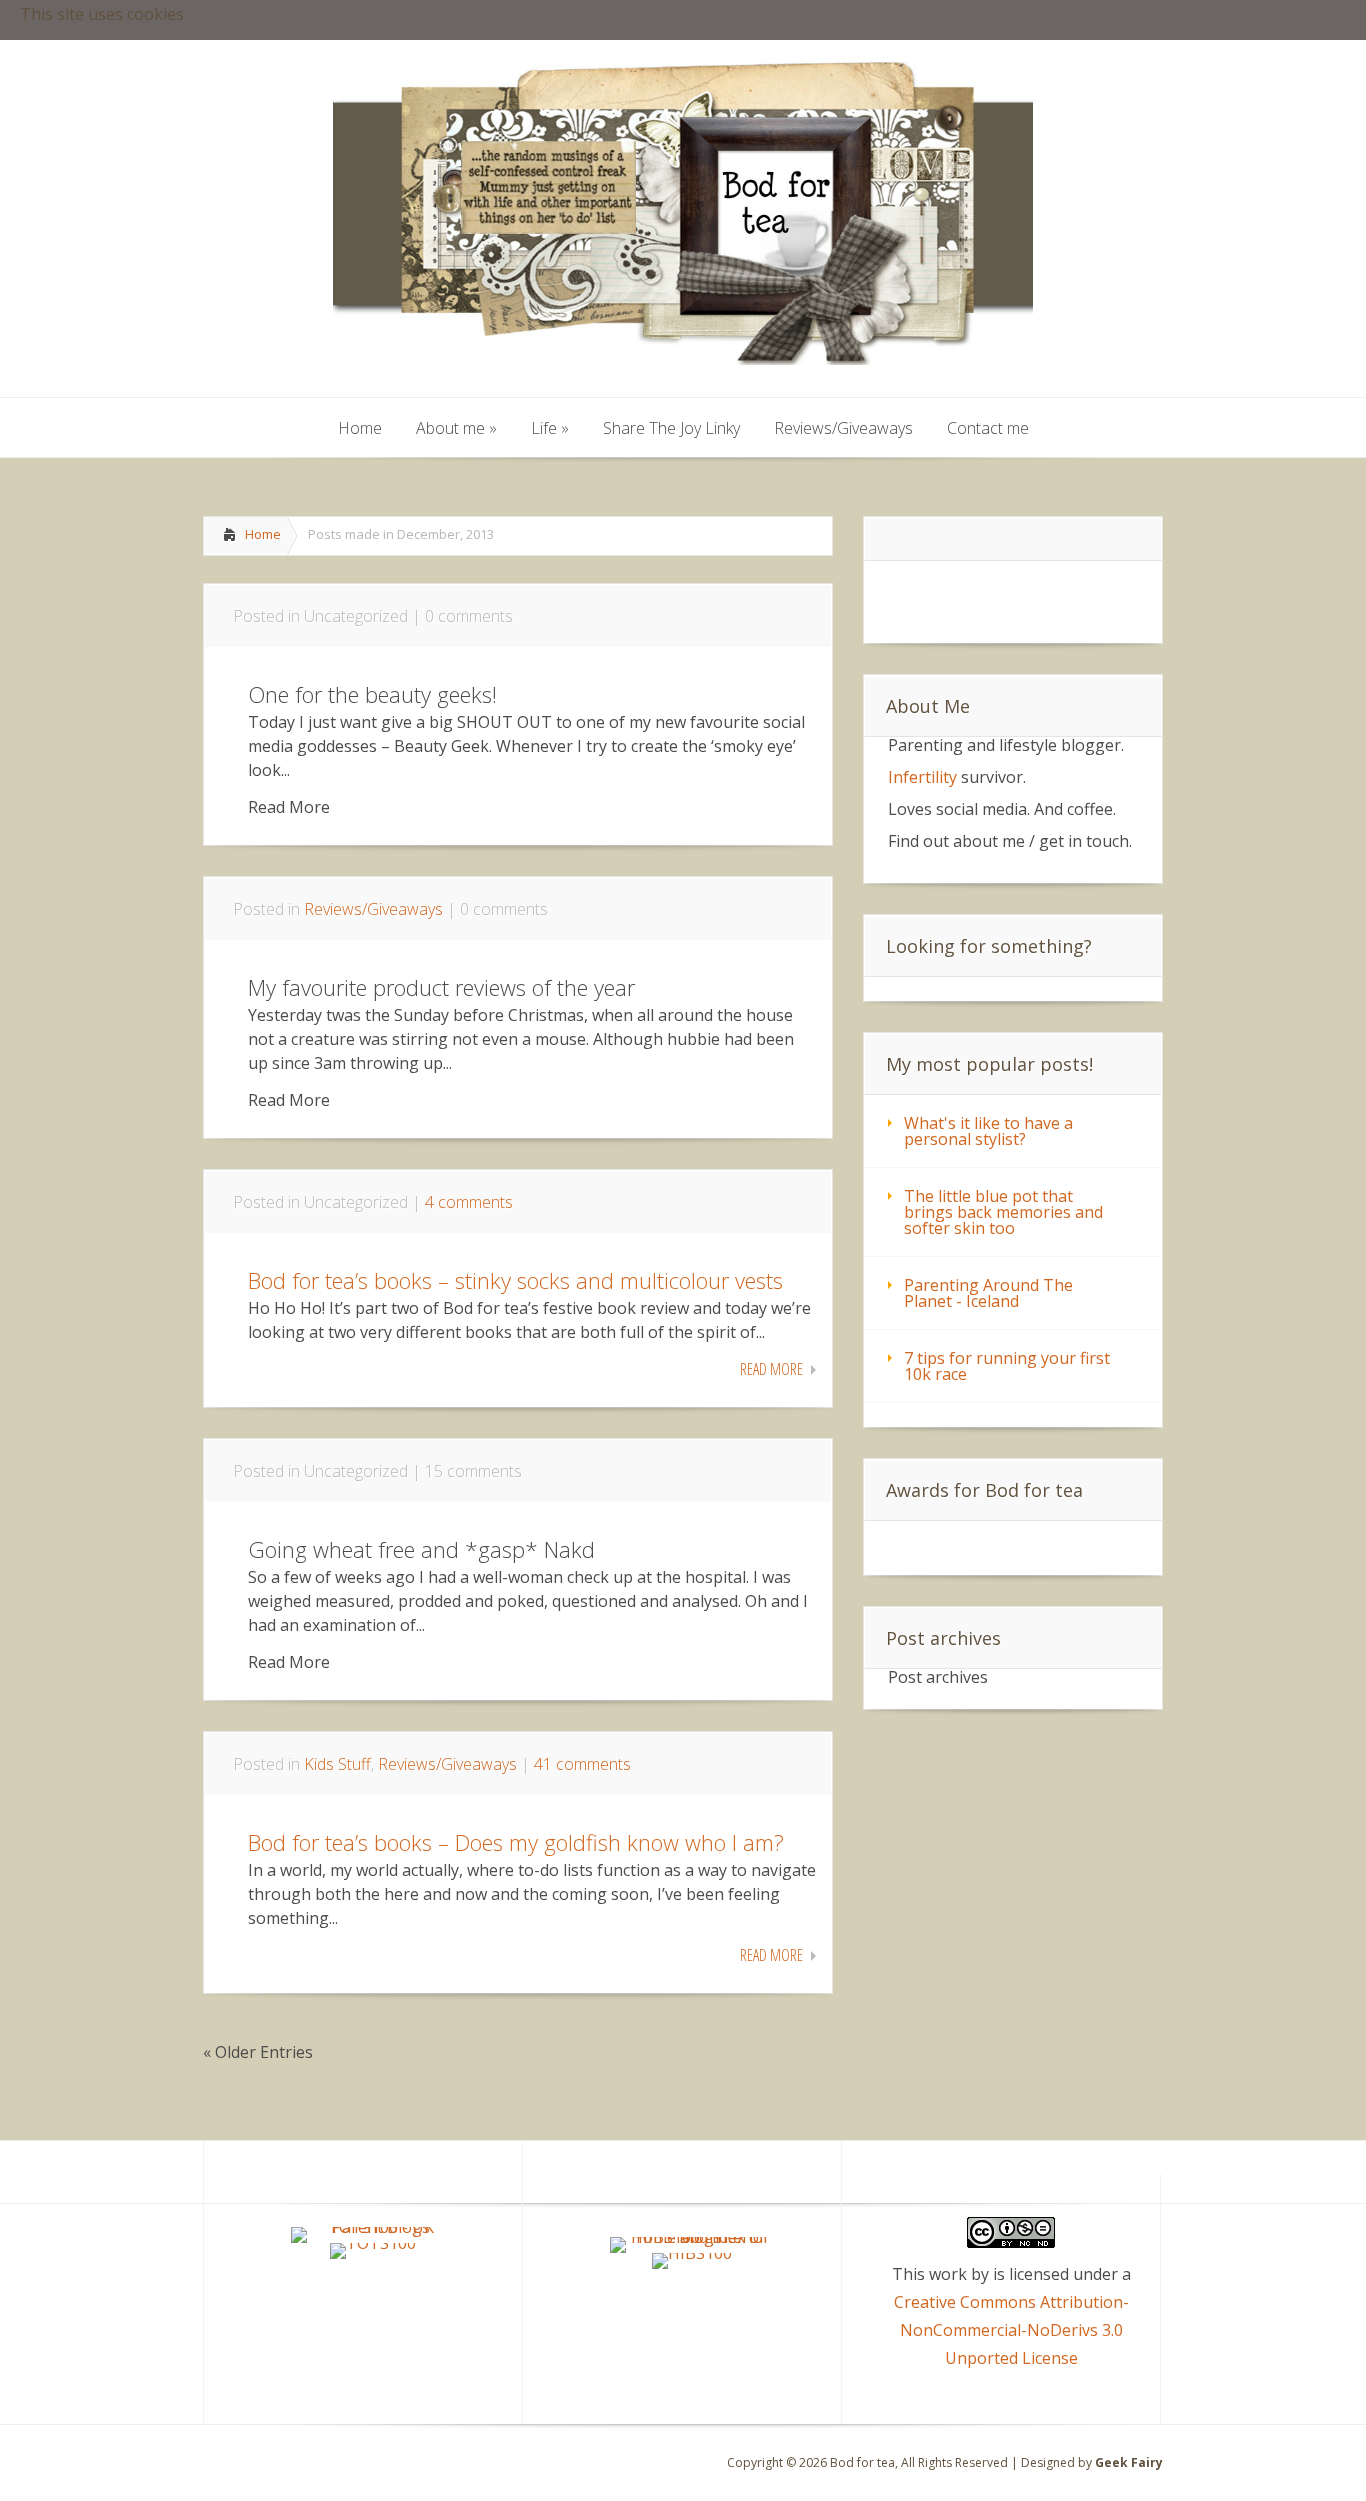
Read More (771, 1369)
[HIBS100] (692, 2253)
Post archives (938, 1677)
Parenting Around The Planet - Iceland (988, 1293)
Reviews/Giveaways (373, 909)
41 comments (582, 1764)
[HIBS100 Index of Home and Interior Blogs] (692, 2237)
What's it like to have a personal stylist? (988, 1131)
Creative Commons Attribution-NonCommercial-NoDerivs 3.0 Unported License (1011, 2330)
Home (263, 534)
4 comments (469, 1202)
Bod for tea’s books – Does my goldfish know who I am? (516, 1842)
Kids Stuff (337, 1764)
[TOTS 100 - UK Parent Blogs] (373, 2227)
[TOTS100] (373, 2243)
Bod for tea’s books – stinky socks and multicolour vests (515, 1280)
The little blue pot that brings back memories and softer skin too (1003, 1212)
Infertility (922, 777)
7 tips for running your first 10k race (1007, 1366)
